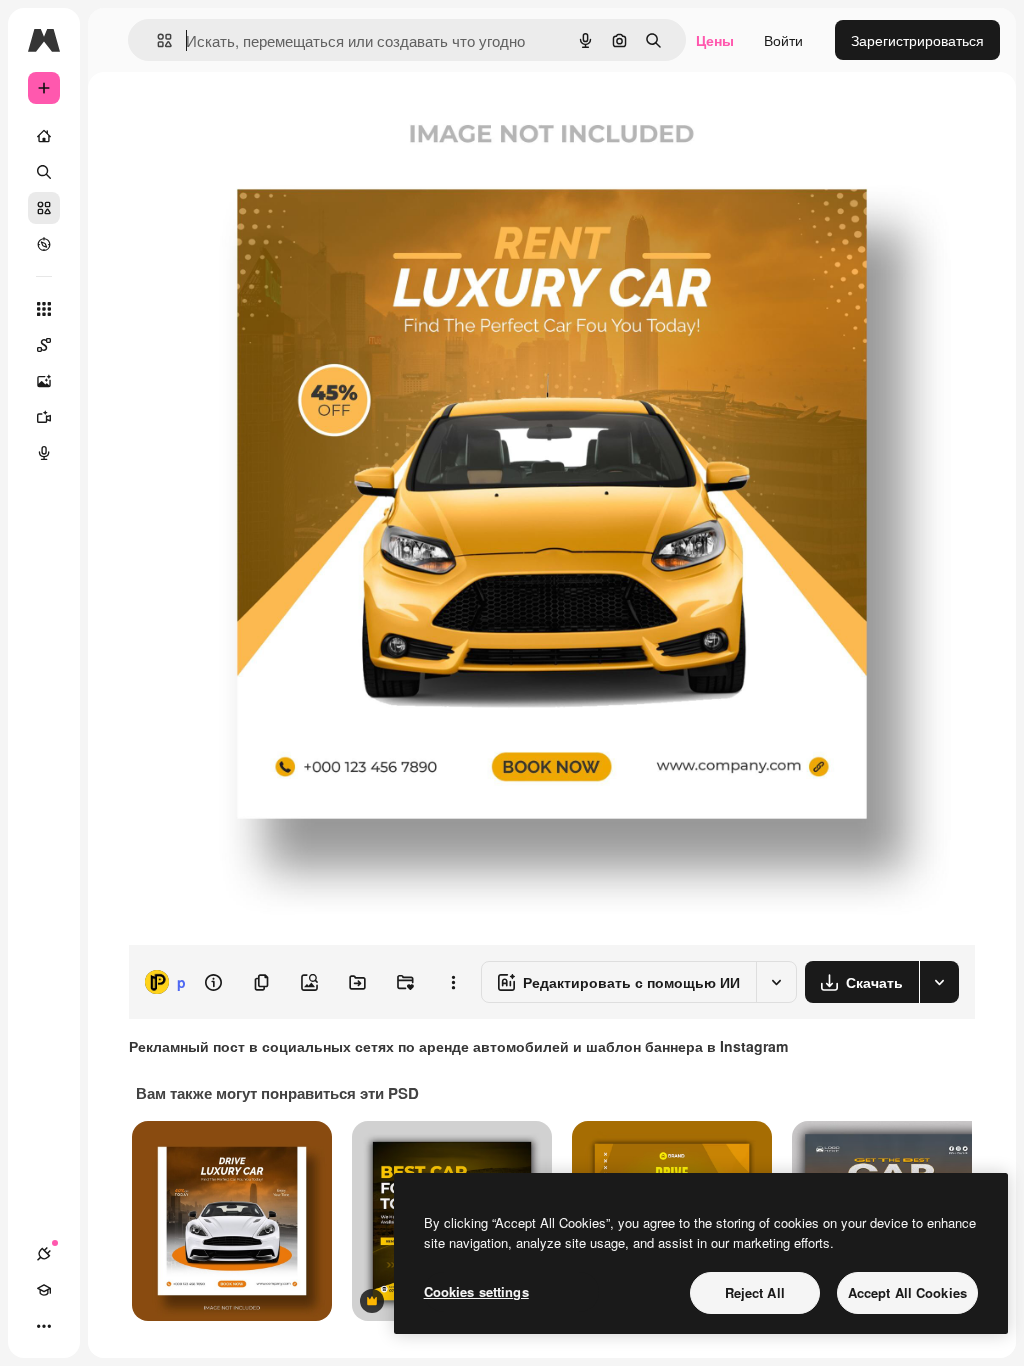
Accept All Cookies (907, 1292)
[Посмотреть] (44, 244)
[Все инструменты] (44, 309)
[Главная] (44, 136)
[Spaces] (44, 345)
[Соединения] (44, 1254)
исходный (262, 117)
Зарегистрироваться (917, 40)
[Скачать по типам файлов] (939, 982)
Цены (715, 40)
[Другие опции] (453, 982)
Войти (783, 40)
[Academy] (44, 1290)
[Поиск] (44, 172)
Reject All (755, 1292)
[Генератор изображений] (44, 381)
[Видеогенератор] (44, 417)
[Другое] (44, 1326)
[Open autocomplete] (156, 40)
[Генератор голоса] (44, 453)
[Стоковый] (44, 208)
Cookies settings (476, 1291)
